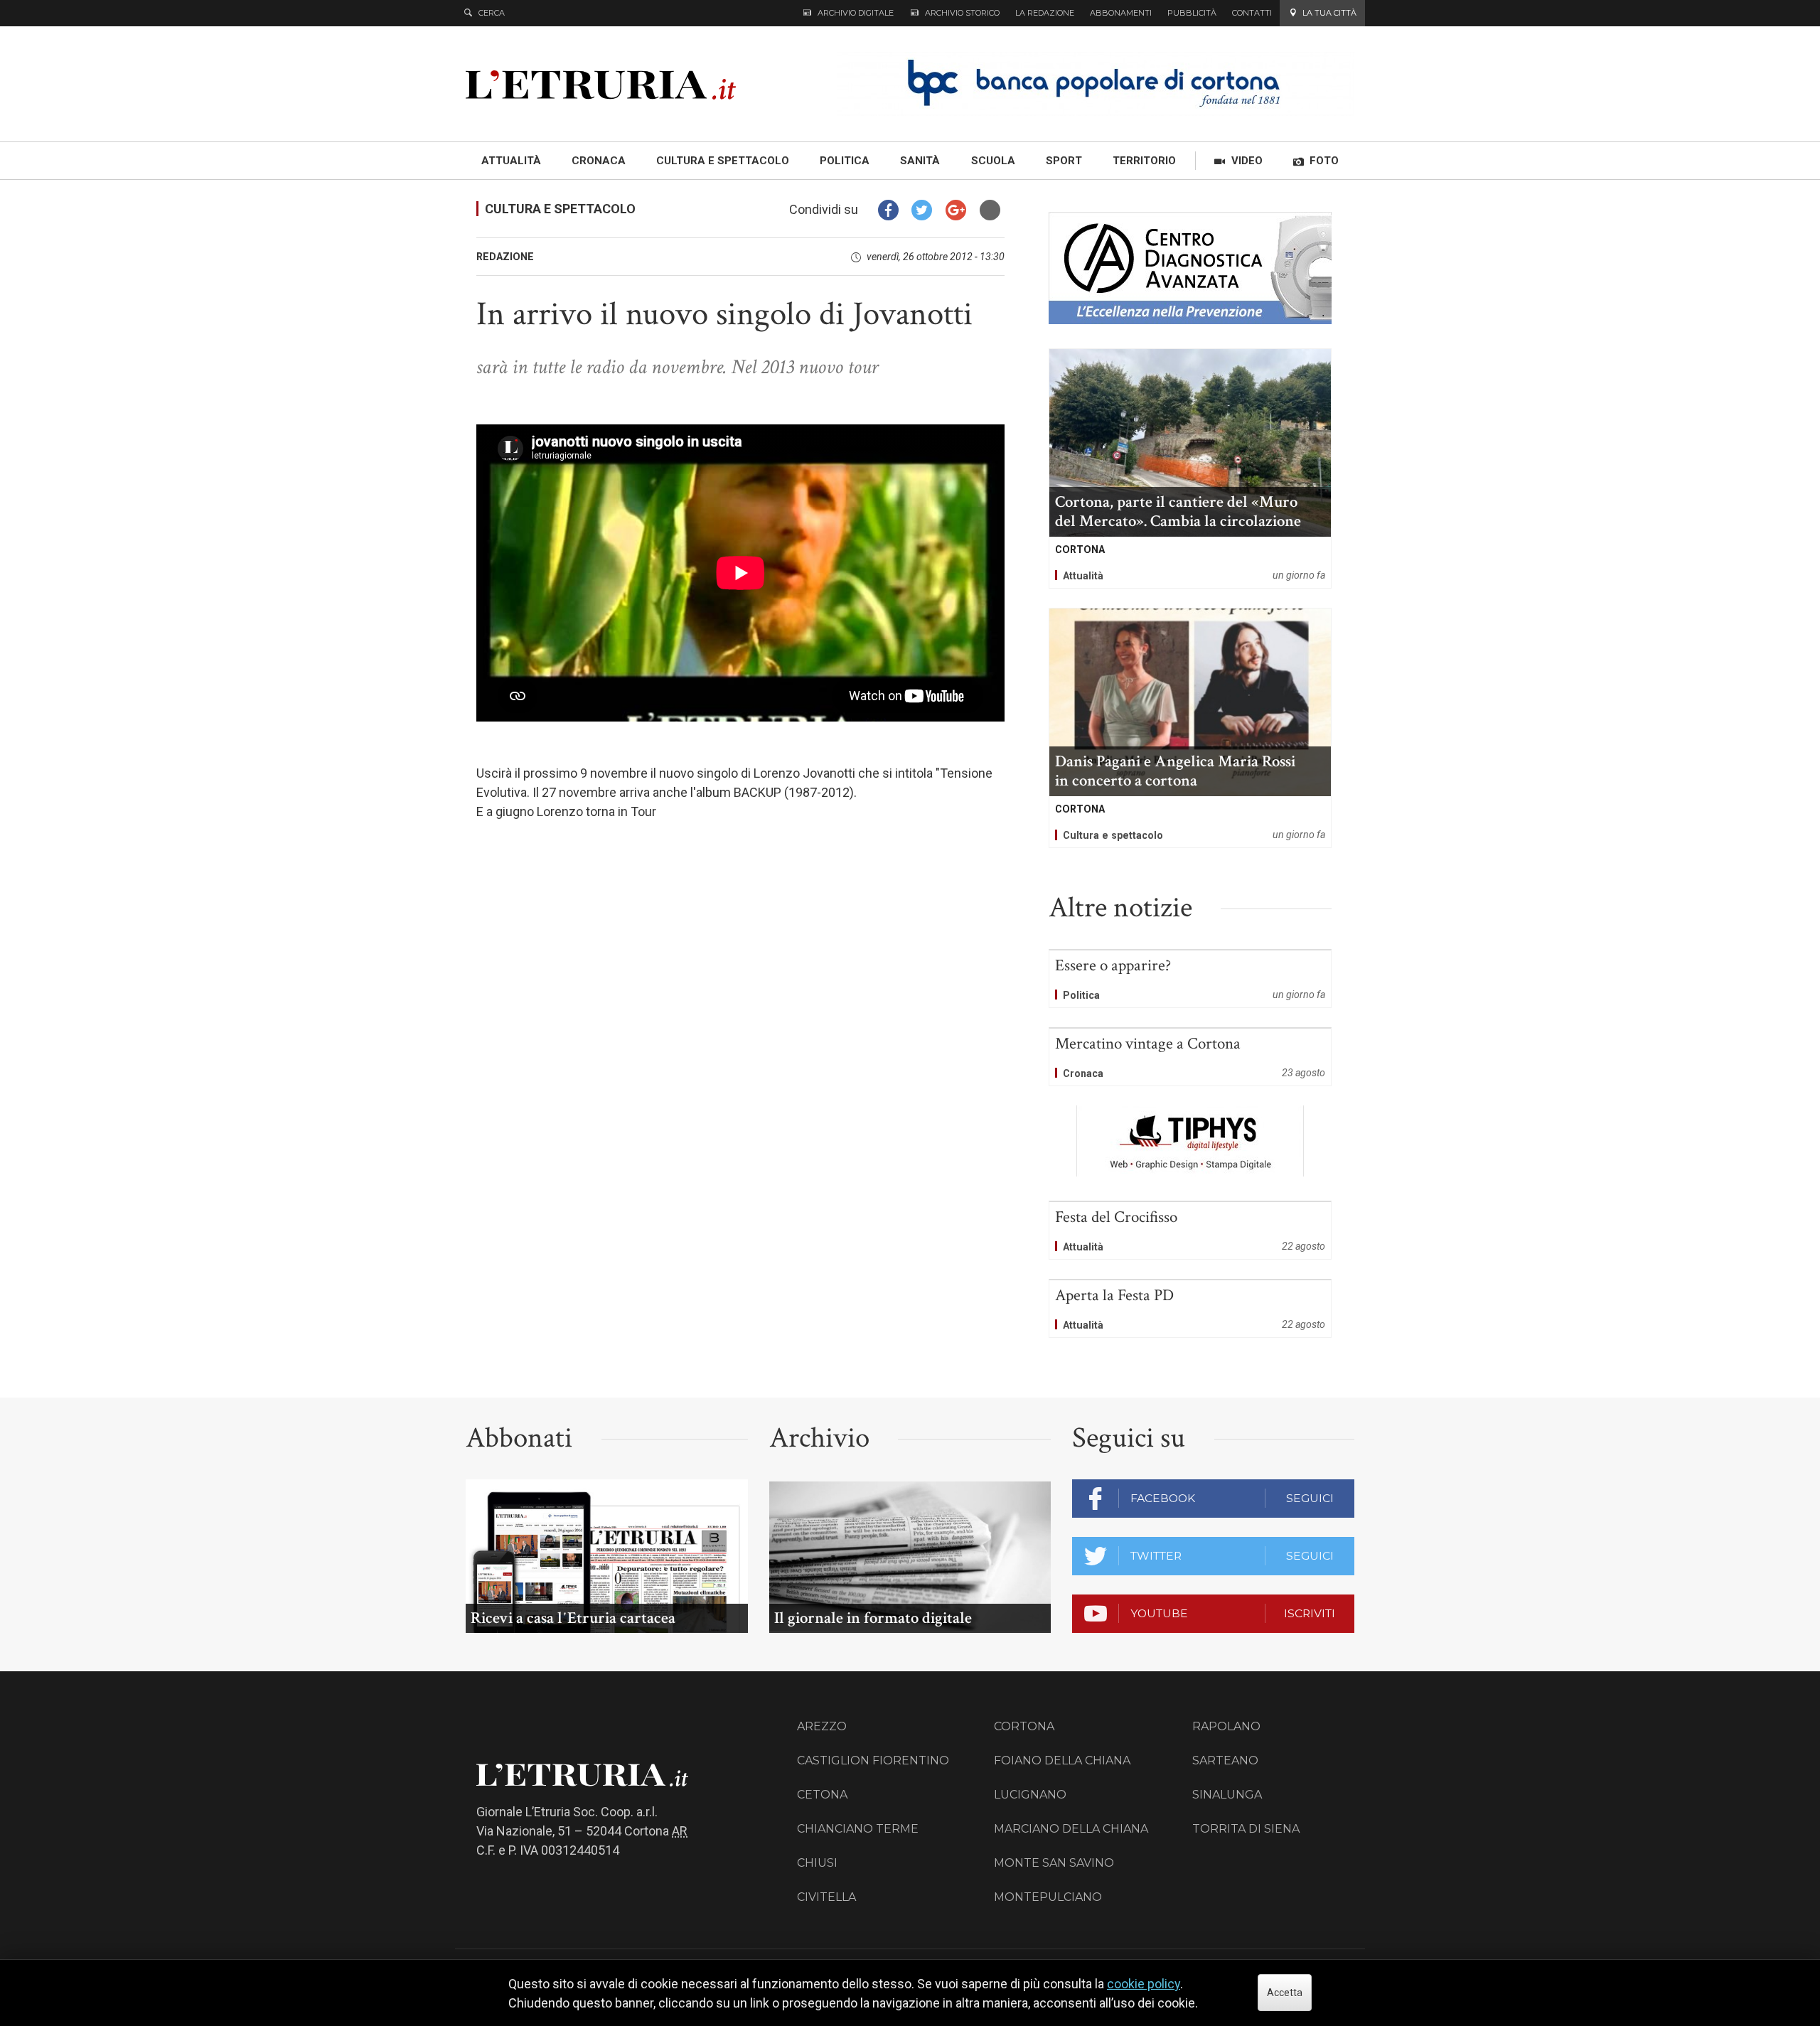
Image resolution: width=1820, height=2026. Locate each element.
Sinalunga (1227, 1795)
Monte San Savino (1054, 1863)
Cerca (492, 13)
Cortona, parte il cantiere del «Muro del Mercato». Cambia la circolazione (1190, 468)
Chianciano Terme (858, 1829)
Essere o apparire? (1190, 979)
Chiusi (817, 1863)
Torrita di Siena (1246, 1829)
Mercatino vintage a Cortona (1190, 1057)
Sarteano (1225, 1760)
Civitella (826, 1897)
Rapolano (1226, 1726)
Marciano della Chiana (1071, 1829)
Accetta (1285, 1993)
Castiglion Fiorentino (873, 1760)
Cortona (1024, 1726)
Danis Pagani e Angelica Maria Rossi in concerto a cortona (1190, 728)
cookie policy (1144, 1984)
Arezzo (822, 1726)
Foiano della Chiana (1062, 1760)
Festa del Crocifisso (1190, 1231)
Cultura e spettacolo (560, 209)
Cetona (822, 1795)
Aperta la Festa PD (1190, 1309)
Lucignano (1030, 1795)
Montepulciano (1048, 1897)
